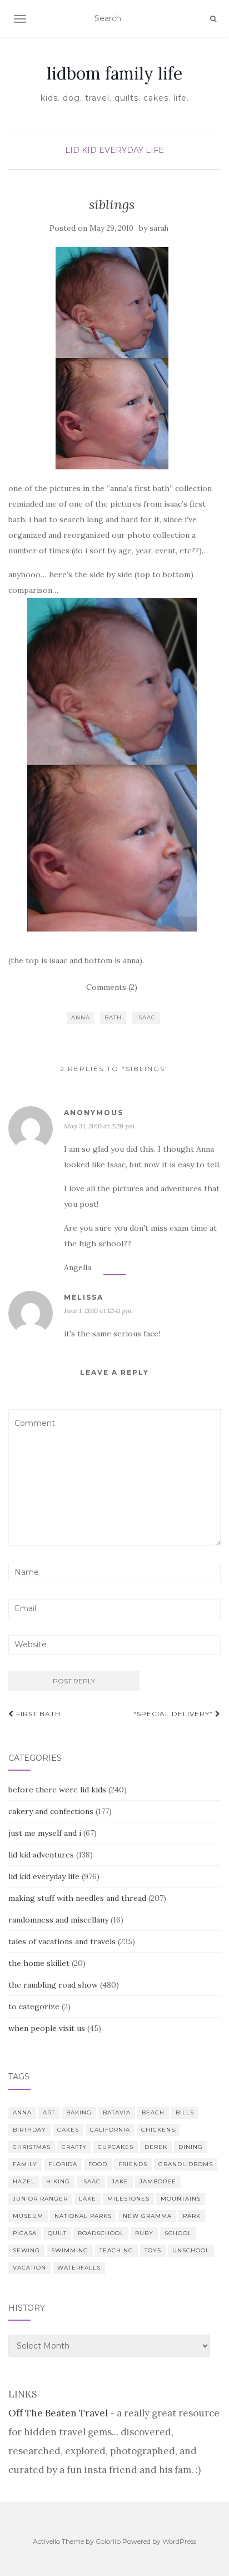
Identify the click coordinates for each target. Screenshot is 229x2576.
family (25, 2164)
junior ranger (40, 2199)
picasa (25, 2233)
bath (113, 1017)
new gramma (147, 2216)
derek (156, 2147)
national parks (83, 2216)
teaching (116, 2250)
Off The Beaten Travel (58, 2413)
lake (88, 2199)
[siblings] (112, 358)
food (98, 2164)
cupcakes (116, 2147)
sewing (26, 2250)
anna (81, 1017)
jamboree (158, 2181)
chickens (158, 2130)
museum (28, 2216)
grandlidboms (186, 2164)
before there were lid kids (57, 1790)
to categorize (34, 2007)
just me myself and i (45, 1833)
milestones (128, 2199)
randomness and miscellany (58, 1920)
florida (63, 2164)
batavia (117, 2112)
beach (153, 2112)
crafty (74, 2147)
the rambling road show (53, 1985)
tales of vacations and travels (62, 1941)
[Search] (213, 19)
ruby (144, 2233)
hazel (24, 2181)
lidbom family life (114, 73)
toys (153, 2250)
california (110, 2130)
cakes (68, 2130)
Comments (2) (112, 987)
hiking (58, 2181)
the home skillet (39, 1963)
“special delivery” (174, 1714)
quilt (57, 2233)
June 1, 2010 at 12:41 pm (98, 1311)
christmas (32, 2147)
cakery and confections (51, 1811)
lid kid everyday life (114, 150)
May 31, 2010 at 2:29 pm (99, 1126)
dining (191, 2147)
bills (185, 2112)
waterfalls (79, 2268)
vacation (29, 2268)
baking (79, 2112)
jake (120, 2181)
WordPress (179, 2541)
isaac (146, 1017)
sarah (159, 228)
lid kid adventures (41, 1855)
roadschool (101, 2233)
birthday (29, 2130)
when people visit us (47, 2028)
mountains (181, 2199)
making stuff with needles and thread (77, 1898)
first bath (37, 1714)
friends (133, 2164)
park (192, 2216)
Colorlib (108, 2541)
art (49, 2112)
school (178, 2233)
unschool (191, 2250)
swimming (70, 2250)
